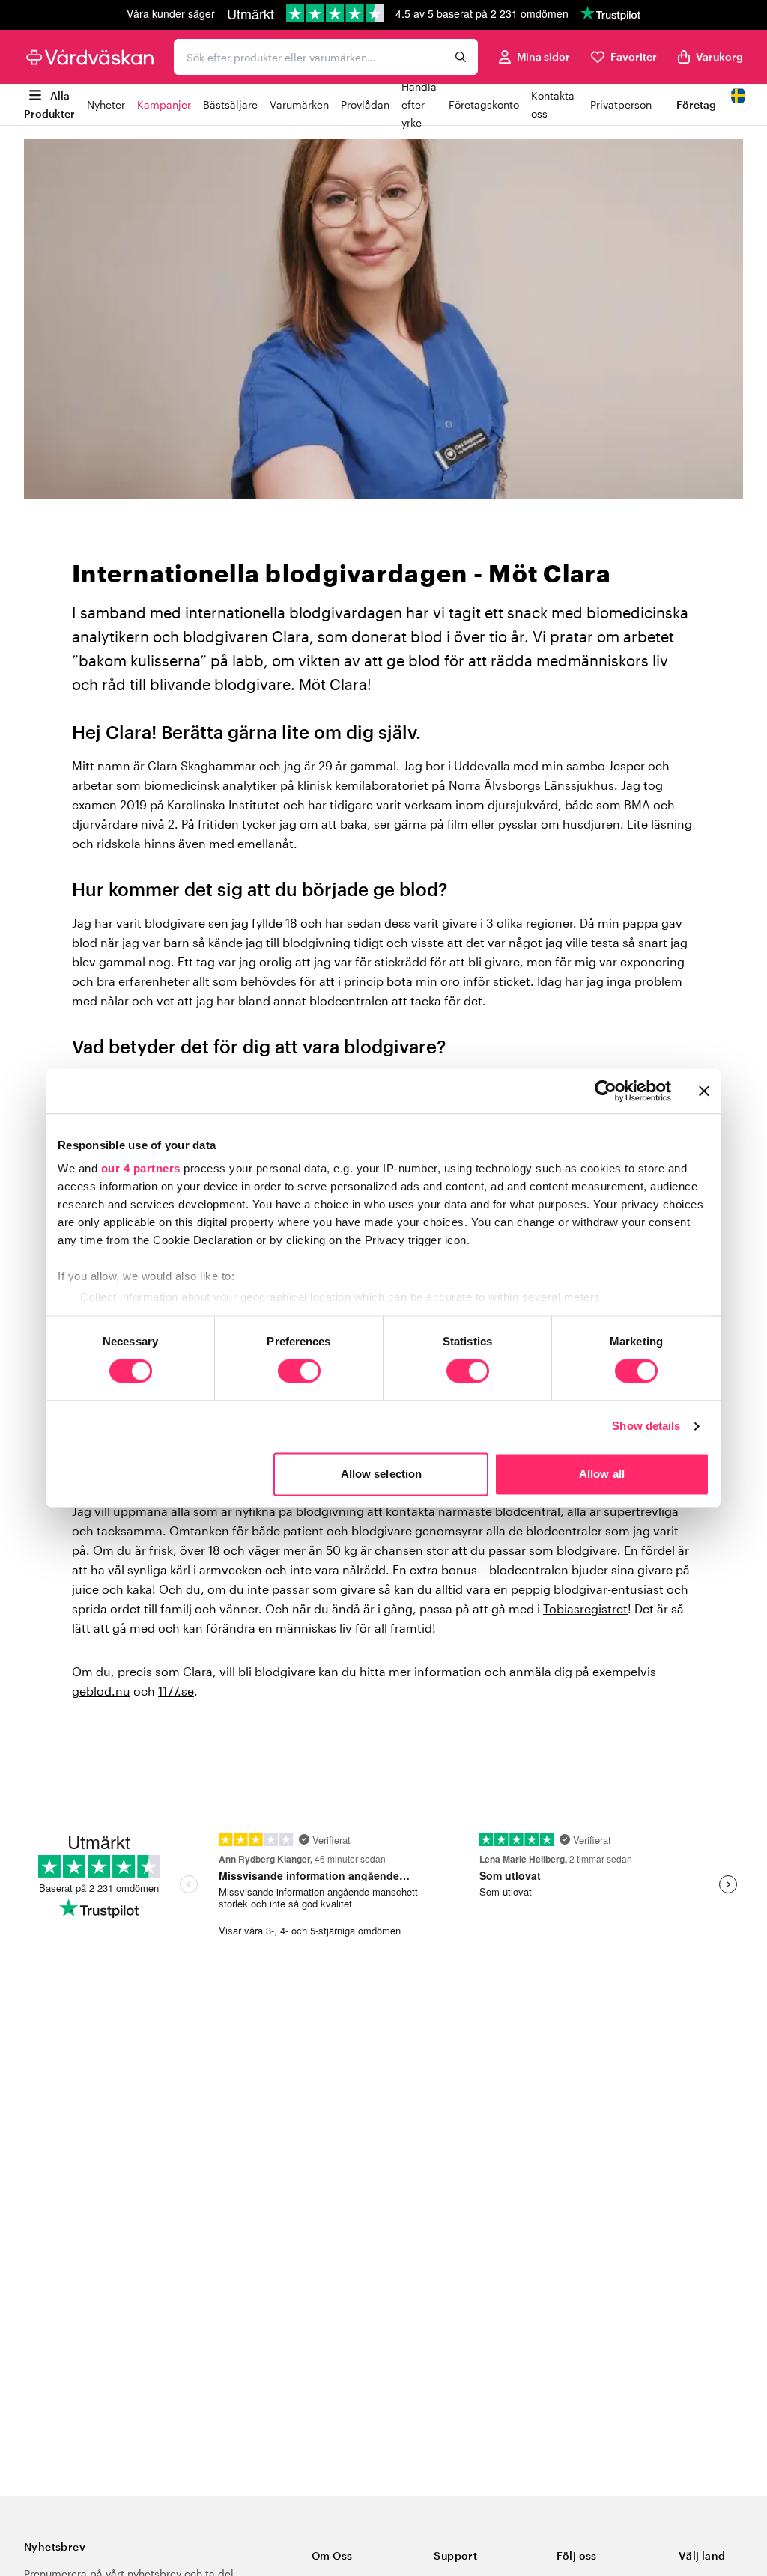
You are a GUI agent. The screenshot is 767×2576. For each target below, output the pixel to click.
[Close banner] (704, 1091)
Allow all (602, 1474)
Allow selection (382, 1474)
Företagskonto (484, 104)
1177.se (176, 1691)
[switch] (299, 1373)
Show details (646, 1426)
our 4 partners (141, 1168)
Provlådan (365, 104)
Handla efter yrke (419, 104)
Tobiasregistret (585, 1608)
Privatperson (621, 104)
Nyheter (106, 104)
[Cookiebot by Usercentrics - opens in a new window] (606, 1091)
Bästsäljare (230, 104)
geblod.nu (101, 1691)
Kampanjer (164, 104)
